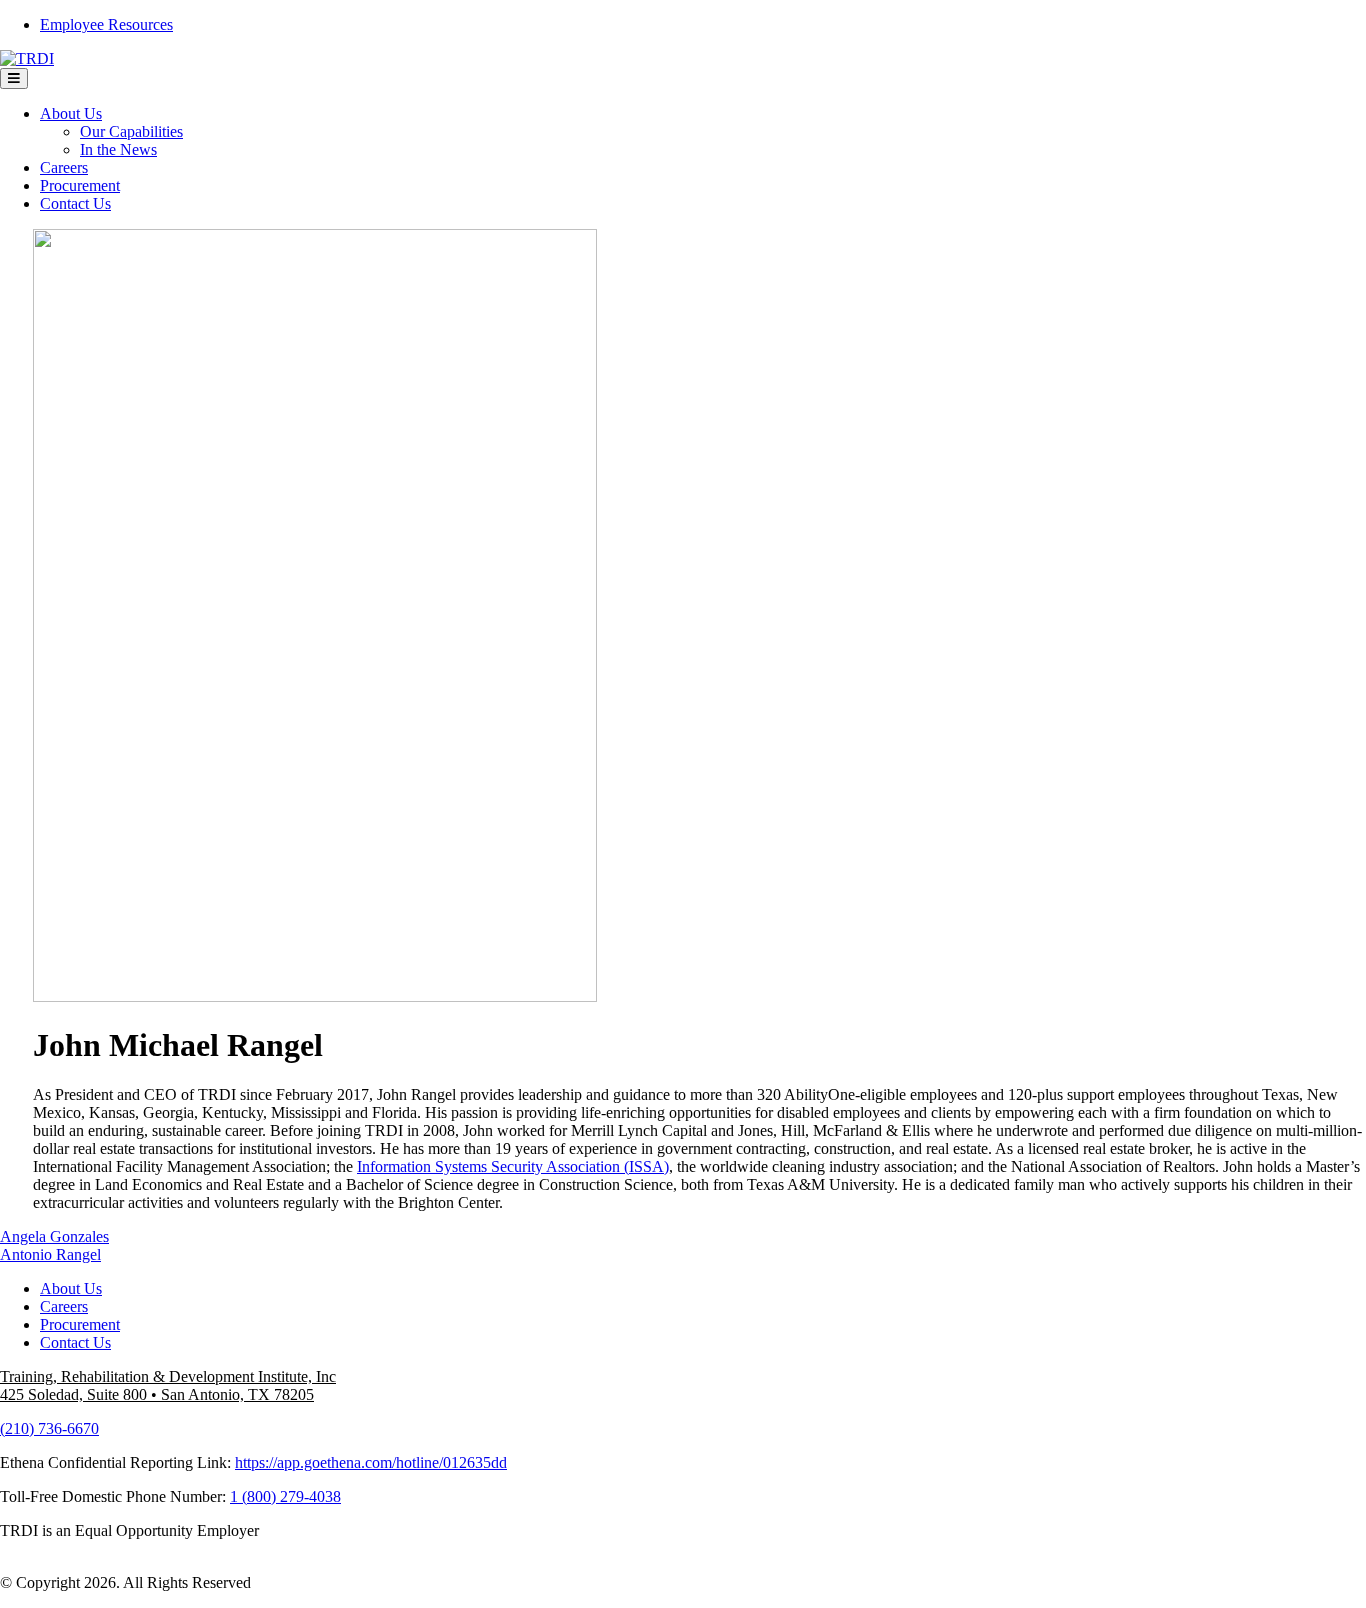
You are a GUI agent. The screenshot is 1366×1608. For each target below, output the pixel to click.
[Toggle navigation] (14, 78)
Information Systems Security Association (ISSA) (513, 1166)
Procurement (80, 185)
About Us (71, 113)
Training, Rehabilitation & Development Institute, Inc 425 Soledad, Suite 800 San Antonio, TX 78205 (168, 1385)
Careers (64, 167)
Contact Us (75, 203)
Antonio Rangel (50, 1254)
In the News (118, 149)
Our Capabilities (131, 131)
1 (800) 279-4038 (285, 1496)
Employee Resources (106, 24)
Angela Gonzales (54, 1236)
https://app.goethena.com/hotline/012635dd (371, 1462)
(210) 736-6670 (49, 1428)
